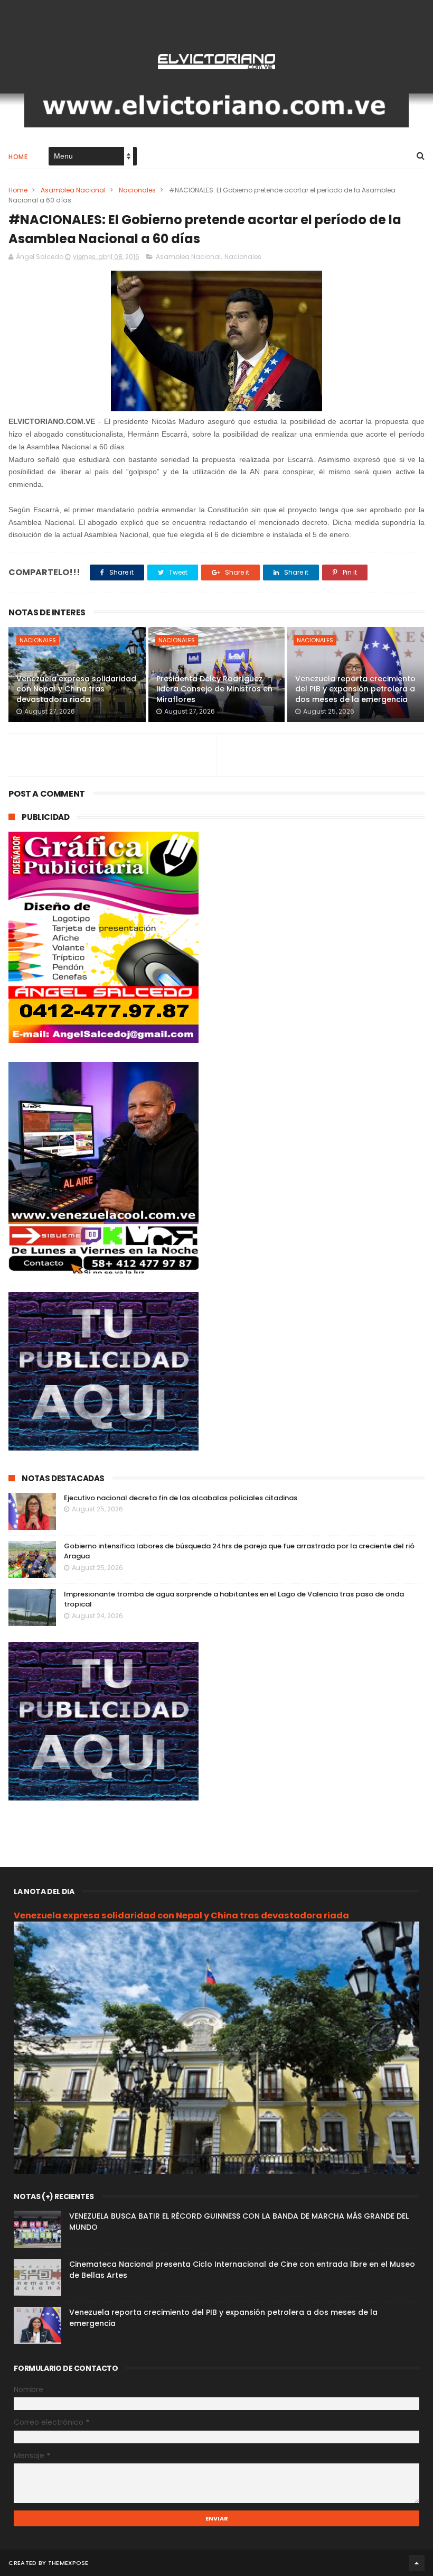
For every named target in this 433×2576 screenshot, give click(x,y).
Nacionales (137, 190)
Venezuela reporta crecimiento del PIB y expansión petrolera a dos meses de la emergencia (355, 689)
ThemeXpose (68, 2563)
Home (18, 157)
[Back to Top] (417, 2563)
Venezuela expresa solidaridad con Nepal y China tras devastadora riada (76, 689)
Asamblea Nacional (73, 190)
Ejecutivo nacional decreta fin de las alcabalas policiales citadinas (181, 1498)
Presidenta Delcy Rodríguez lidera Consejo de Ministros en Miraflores (214, 689)
